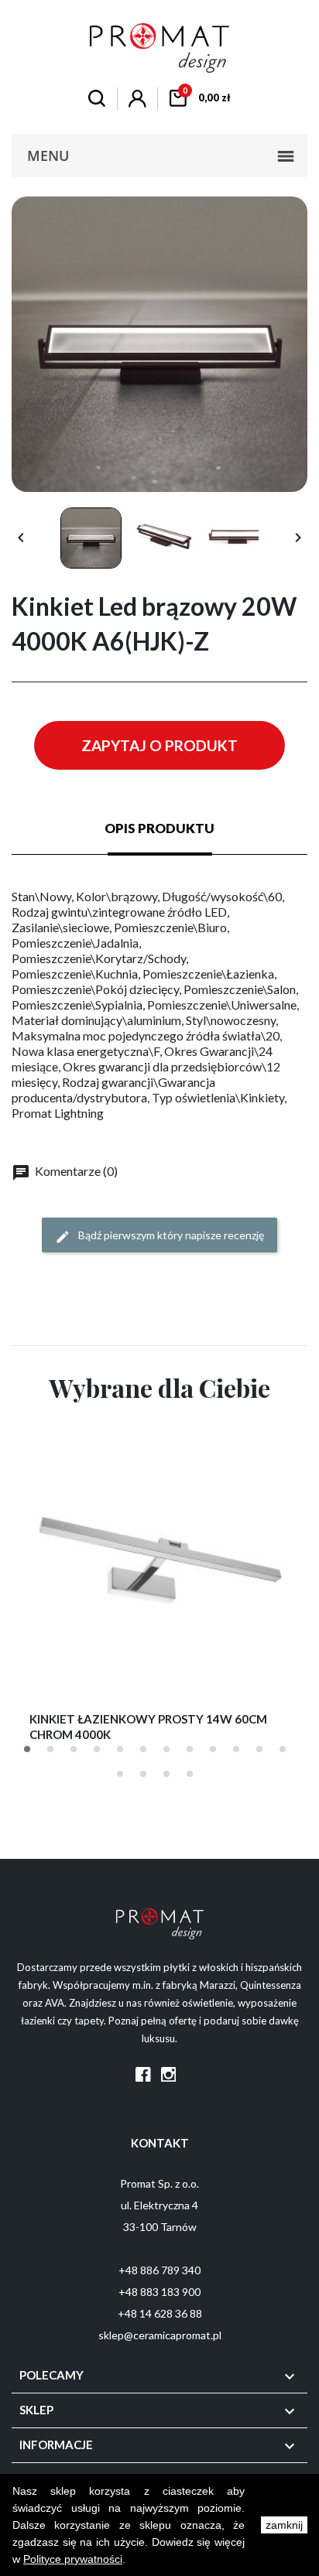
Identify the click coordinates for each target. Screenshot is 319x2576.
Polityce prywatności (73, 2559)
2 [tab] (50, 1749)
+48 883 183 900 (159, 2292)
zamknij (284, 2525)
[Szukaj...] (97, 100)
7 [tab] (166, 1749)
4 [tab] (97, 1749)
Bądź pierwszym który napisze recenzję (170, 1235)
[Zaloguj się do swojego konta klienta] (137, 102)
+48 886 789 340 (159, 2270)
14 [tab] (143, 1774)
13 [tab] (120, 1774)
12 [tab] (283, 1749)
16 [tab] (190, 1774)
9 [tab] (213, 1749)
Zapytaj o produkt (159, 745)
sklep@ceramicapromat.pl (160, 2335)
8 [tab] (190, 1749)
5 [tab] (120, 1749)
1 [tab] (27, 1749)
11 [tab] (259, 1749)
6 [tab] (143, 1749)
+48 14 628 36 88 (160, 2313)
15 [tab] (166, 1774)
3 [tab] (74, 1749)
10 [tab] (236, 1749)
